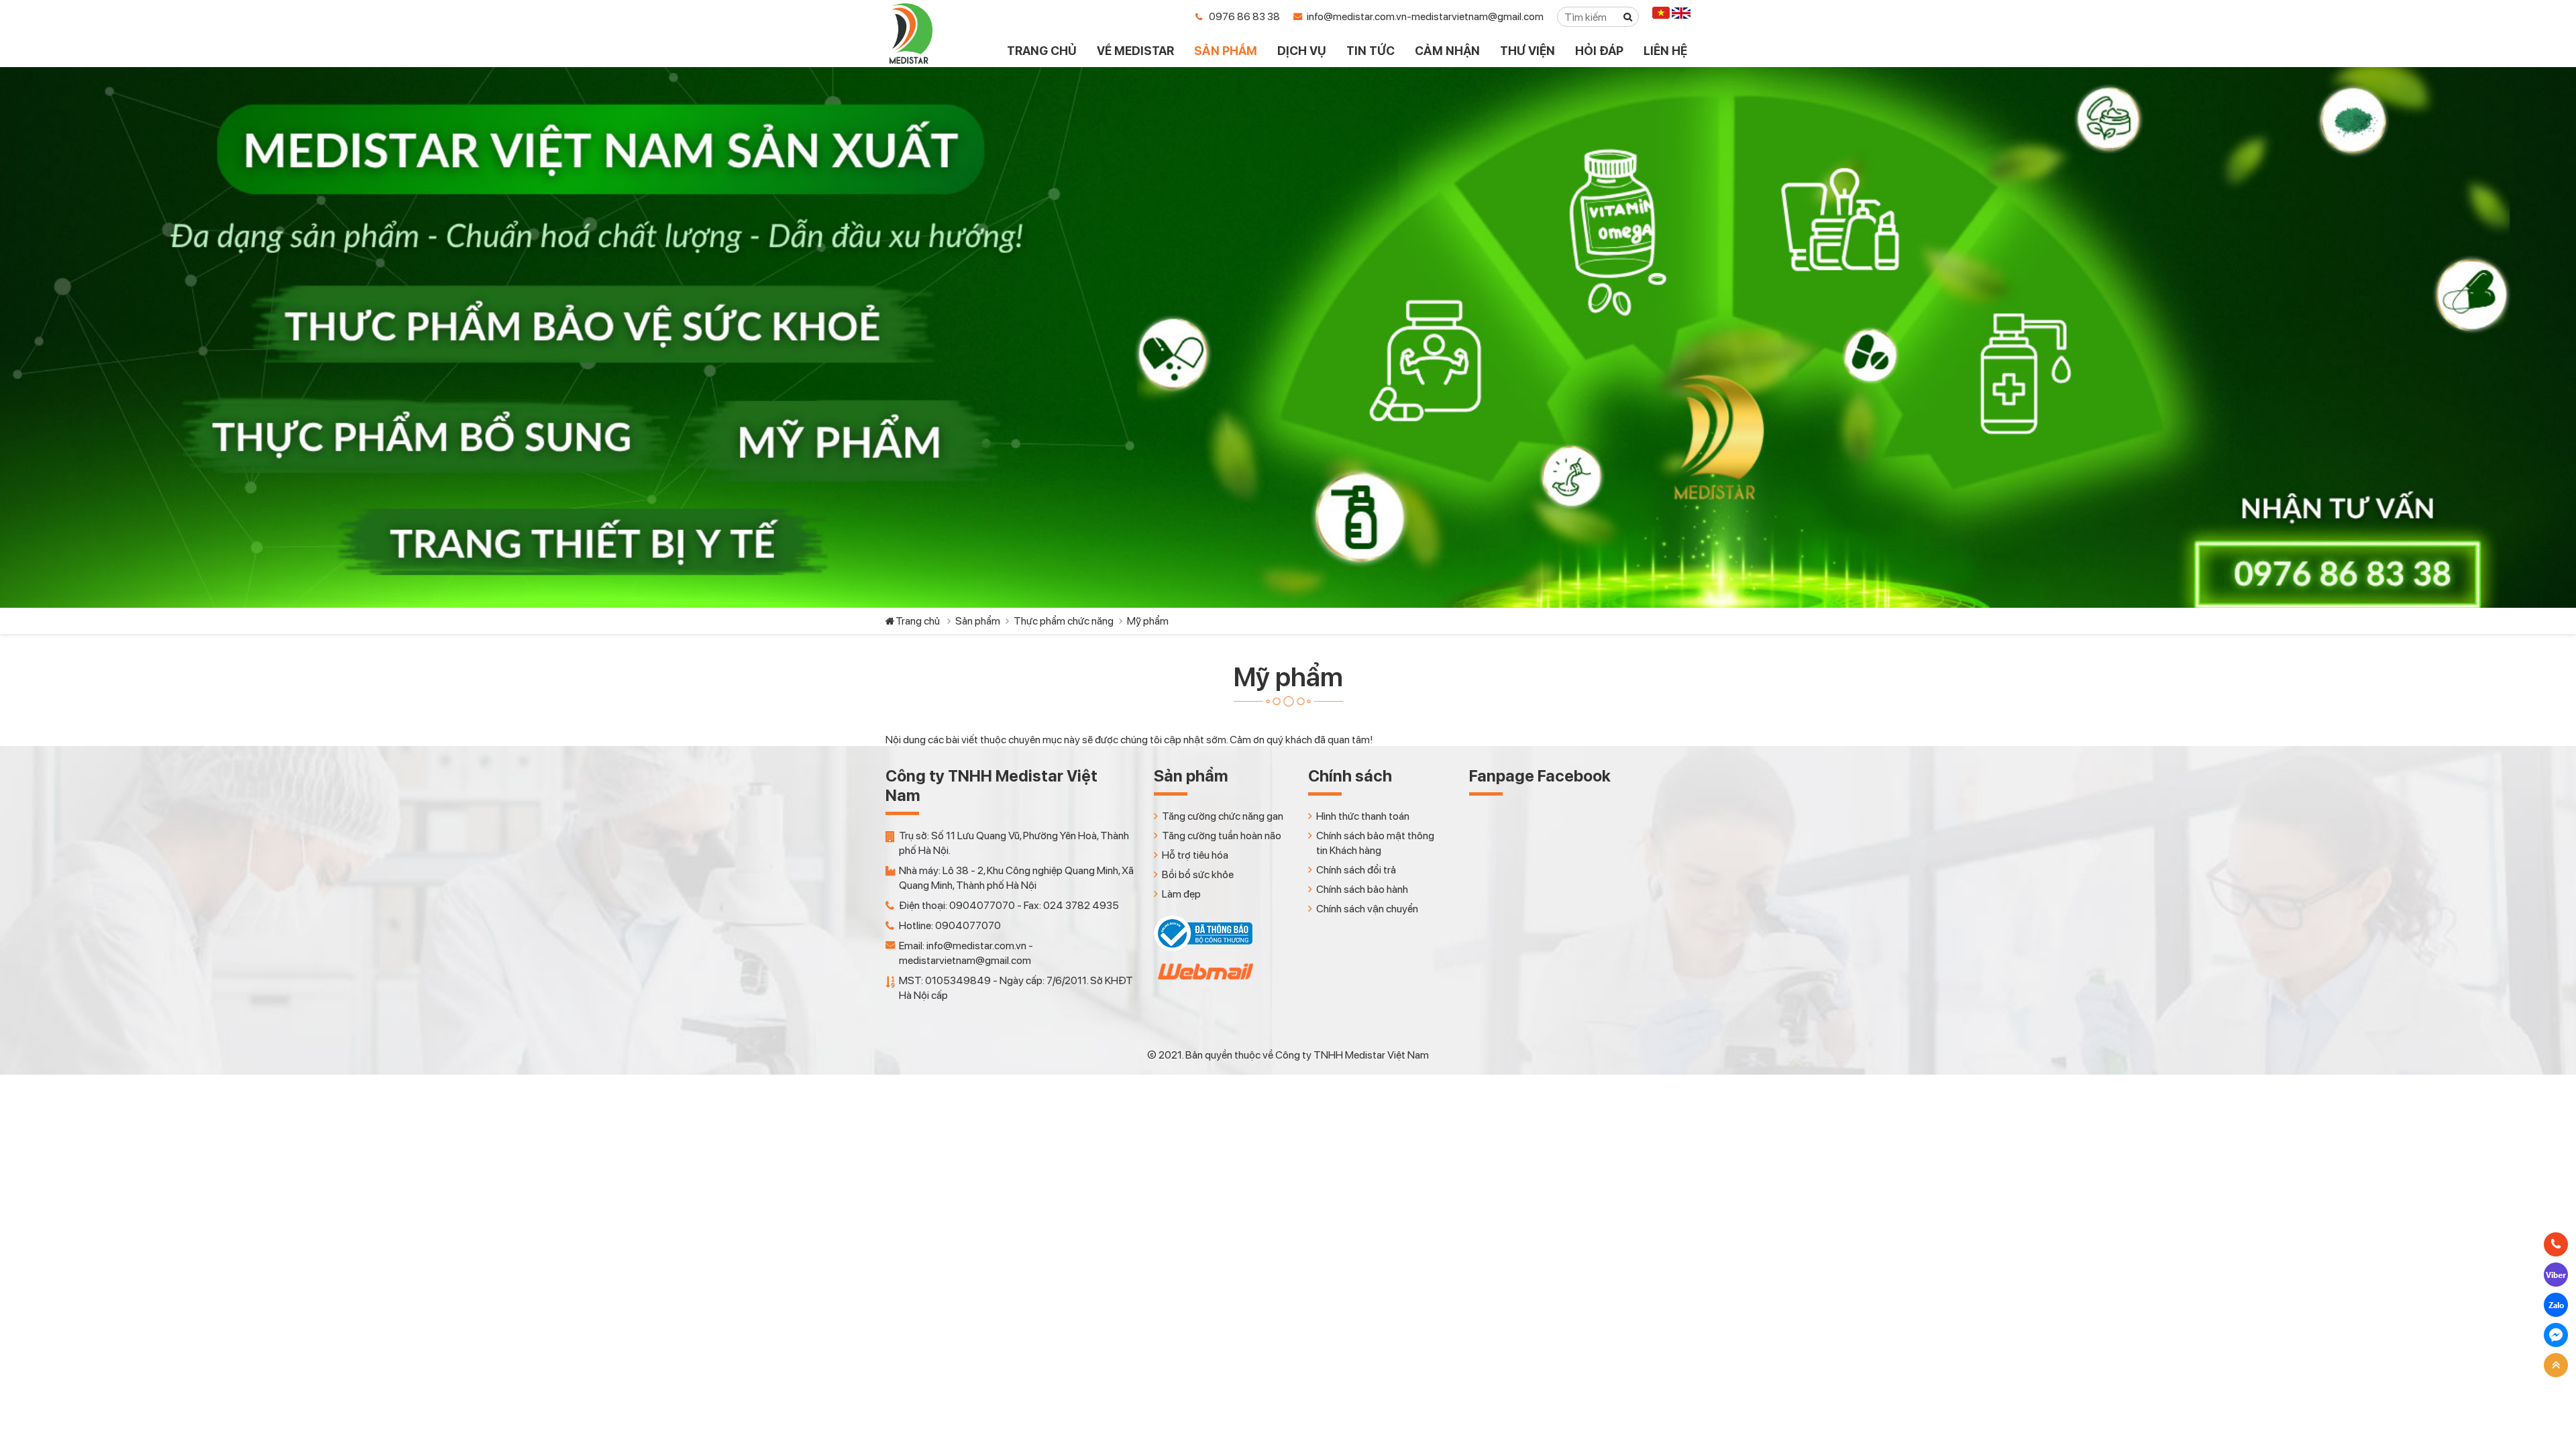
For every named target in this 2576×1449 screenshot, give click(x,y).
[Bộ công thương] (1203, 948)
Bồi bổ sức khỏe (1198, 874)
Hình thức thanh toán (1363, 816)
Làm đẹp (1181, 894)
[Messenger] (2556, 1335)
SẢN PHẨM (1226, 51)
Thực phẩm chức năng (1064, 621)
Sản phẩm (978, 621)
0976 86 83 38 (1244, 16)
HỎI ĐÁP (1599, 51)
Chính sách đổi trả (1356, 870)
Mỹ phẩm (1148, 621)
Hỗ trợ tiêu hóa (1195, 855)
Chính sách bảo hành (1362, 889)
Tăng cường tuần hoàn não (1222, 836)
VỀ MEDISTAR (1135, 51)
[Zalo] (2556, 1305)
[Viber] (2556, 1275)
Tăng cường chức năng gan (1223, 816)
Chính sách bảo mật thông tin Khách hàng (1375, 843)
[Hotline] (2556, 1244)
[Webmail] (1204, 983)
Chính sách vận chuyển (1367, 909)
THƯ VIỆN (1527, 51)
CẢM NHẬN (1447, 51)
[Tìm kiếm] (1628, 17)
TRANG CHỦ (1042, 51)
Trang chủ (918, 621)
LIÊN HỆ (1665, 51)
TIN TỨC (1371, 51)
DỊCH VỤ (1302, 51)
